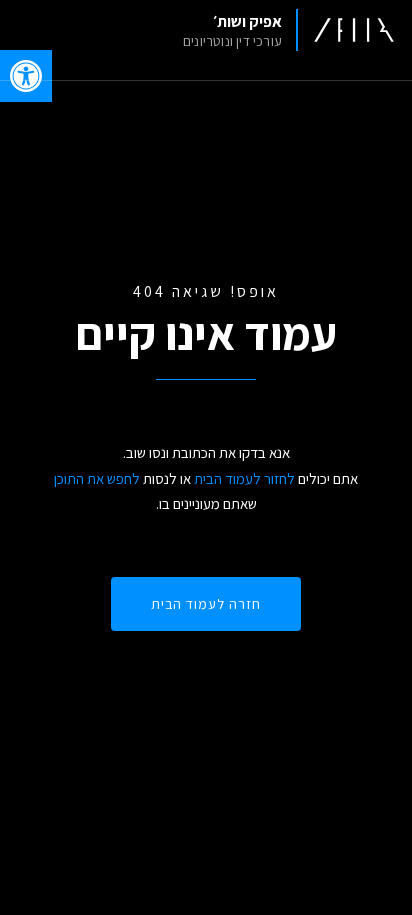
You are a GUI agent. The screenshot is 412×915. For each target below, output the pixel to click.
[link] (281, 30)
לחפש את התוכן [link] (97, 478)
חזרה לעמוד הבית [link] (206, 604)
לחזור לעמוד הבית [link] (244, 478)
